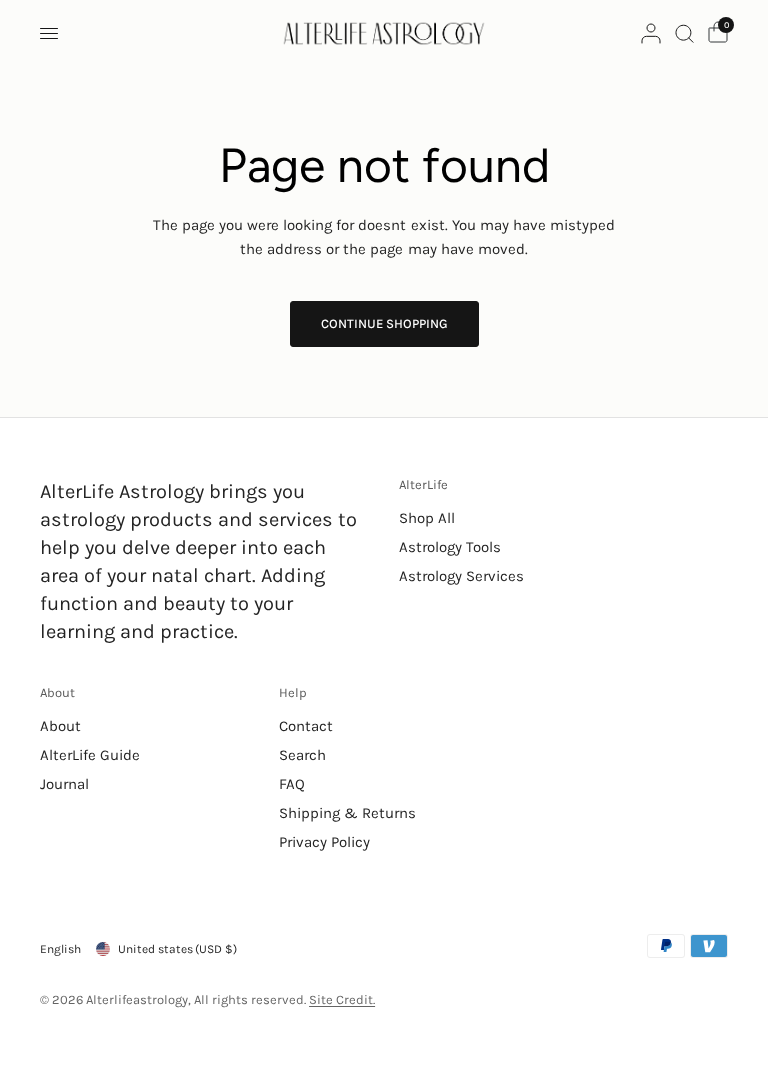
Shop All (427, 518)
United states (177, 949)
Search (302, 755)
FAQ (292, 784)
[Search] (684, 33)
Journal (64, 784)
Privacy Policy (324, 842)
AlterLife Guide (90, 755)
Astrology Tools (450, 547)
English (60, 949)
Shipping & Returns (347, 813)
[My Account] (651, 33)
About (57, 692)
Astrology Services (461, 576)
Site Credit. (342, 999)
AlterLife (423, 484)
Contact (306, 726)
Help (293, 692)
